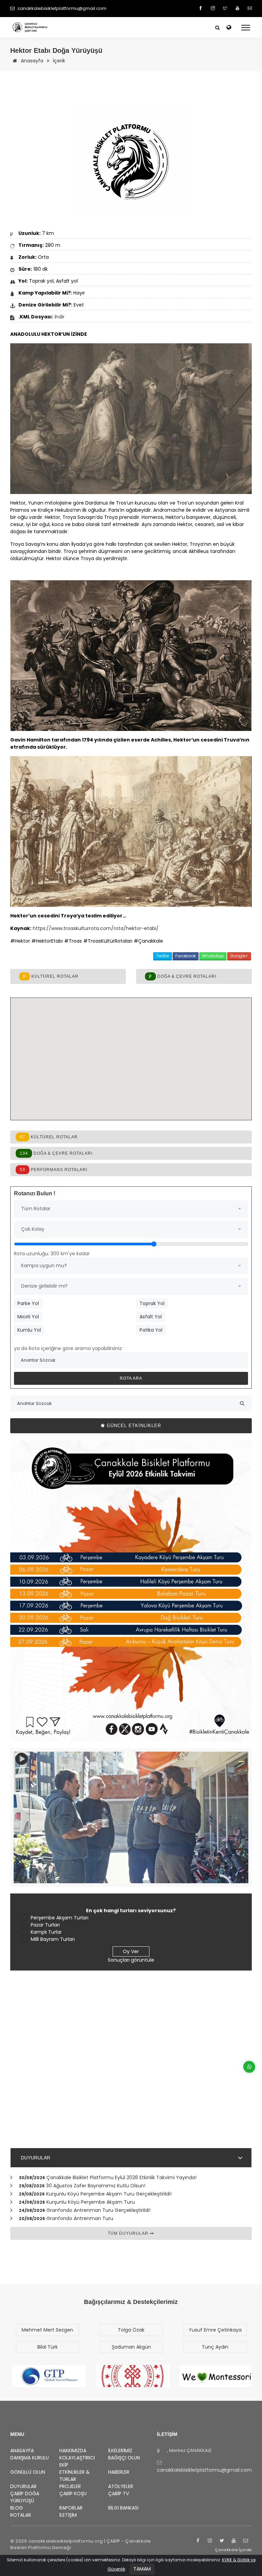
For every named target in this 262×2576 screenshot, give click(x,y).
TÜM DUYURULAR (129, 2233)
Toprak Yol (152, 1303)
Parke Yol (28, 1303)
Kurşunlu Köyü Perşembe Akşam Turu (91, 2202)
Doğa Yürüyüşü (25, 2497)
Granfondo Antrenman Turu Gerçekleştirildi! (98, 2210)
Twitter (163, 956)
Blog (17, 2508)
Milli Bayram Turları (53, 1939)
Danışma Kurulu (30, 2458)
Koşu (73, 2493)
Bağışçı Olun (124, 2458)
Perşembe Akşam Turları (60, 1918)
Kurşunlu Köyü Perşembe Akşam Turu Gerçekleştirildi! (109, 2194)
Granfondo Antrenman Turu (80, 2218)
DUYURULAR (35, 2158)
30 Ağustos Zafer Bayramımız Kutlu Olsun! (96, 2186)
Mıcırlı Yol (28, 1317)
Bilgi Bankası (123, 2508)
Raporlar (71, 2508)
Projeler (70, 2486)
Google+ (239, 956)
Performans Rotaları (54, 1170)
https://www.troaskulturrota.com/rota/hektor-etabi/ (95, 928)
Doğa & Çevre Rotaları (186, 976)
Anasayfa (31, 61)
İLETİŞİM (68, 2515)
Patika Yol (151, 1330)
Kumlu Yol (29, 1330)
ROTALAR (21, 2515)
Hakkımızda (73, 2451)
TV (119, 2493)
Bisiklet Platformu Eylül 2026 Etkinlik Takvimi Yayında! (121, 2177)
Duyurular (23, 2486)
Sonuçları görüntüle (131, 1960)
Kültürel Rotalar (54, 976)
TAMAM (142, 2569)
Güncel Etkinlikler (133, 1426)
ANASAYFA (22, 2451)
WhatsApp (213, 956)
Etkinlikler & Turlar (75, 2476)
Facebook (186, 956)
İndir (60, 317)
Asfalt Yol (151, 1317)
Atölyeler (121, 2486)
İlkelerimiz (120, 2451)
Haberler (119, 2472)
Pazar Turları (45, 1925)
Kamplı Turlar (46, 1932)
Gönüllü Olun (28, 2472)
